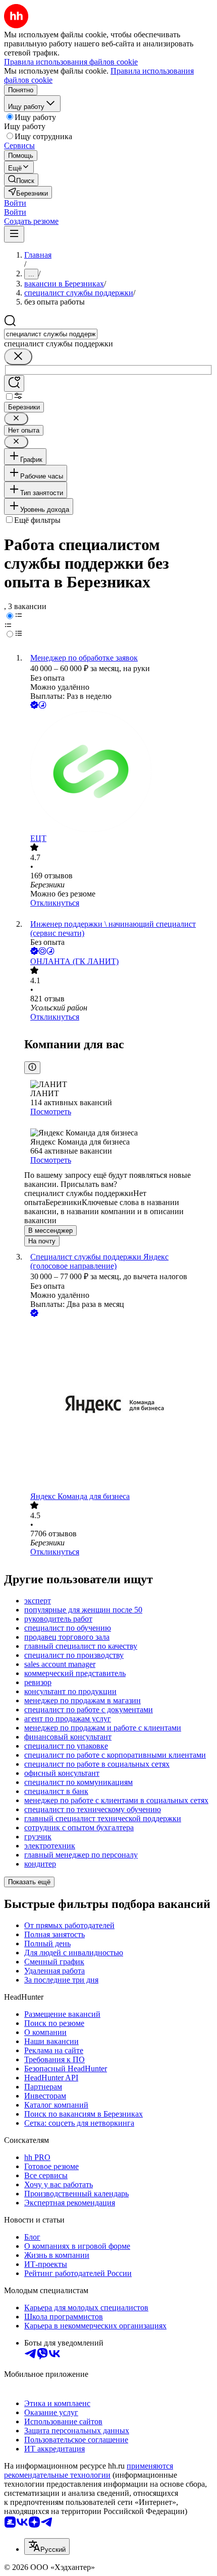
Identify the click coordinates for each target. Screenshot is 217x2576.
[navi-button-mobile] (14, 234)
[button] (15, 203)
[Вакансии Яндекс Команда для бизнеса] (119, 1405)
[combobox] (51, 334)
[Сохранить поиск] (14, 383)
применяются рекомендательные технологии (89, 2470)
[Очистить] (18, 357)
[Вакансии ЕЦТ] (119, 772)
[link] (21, 180)
